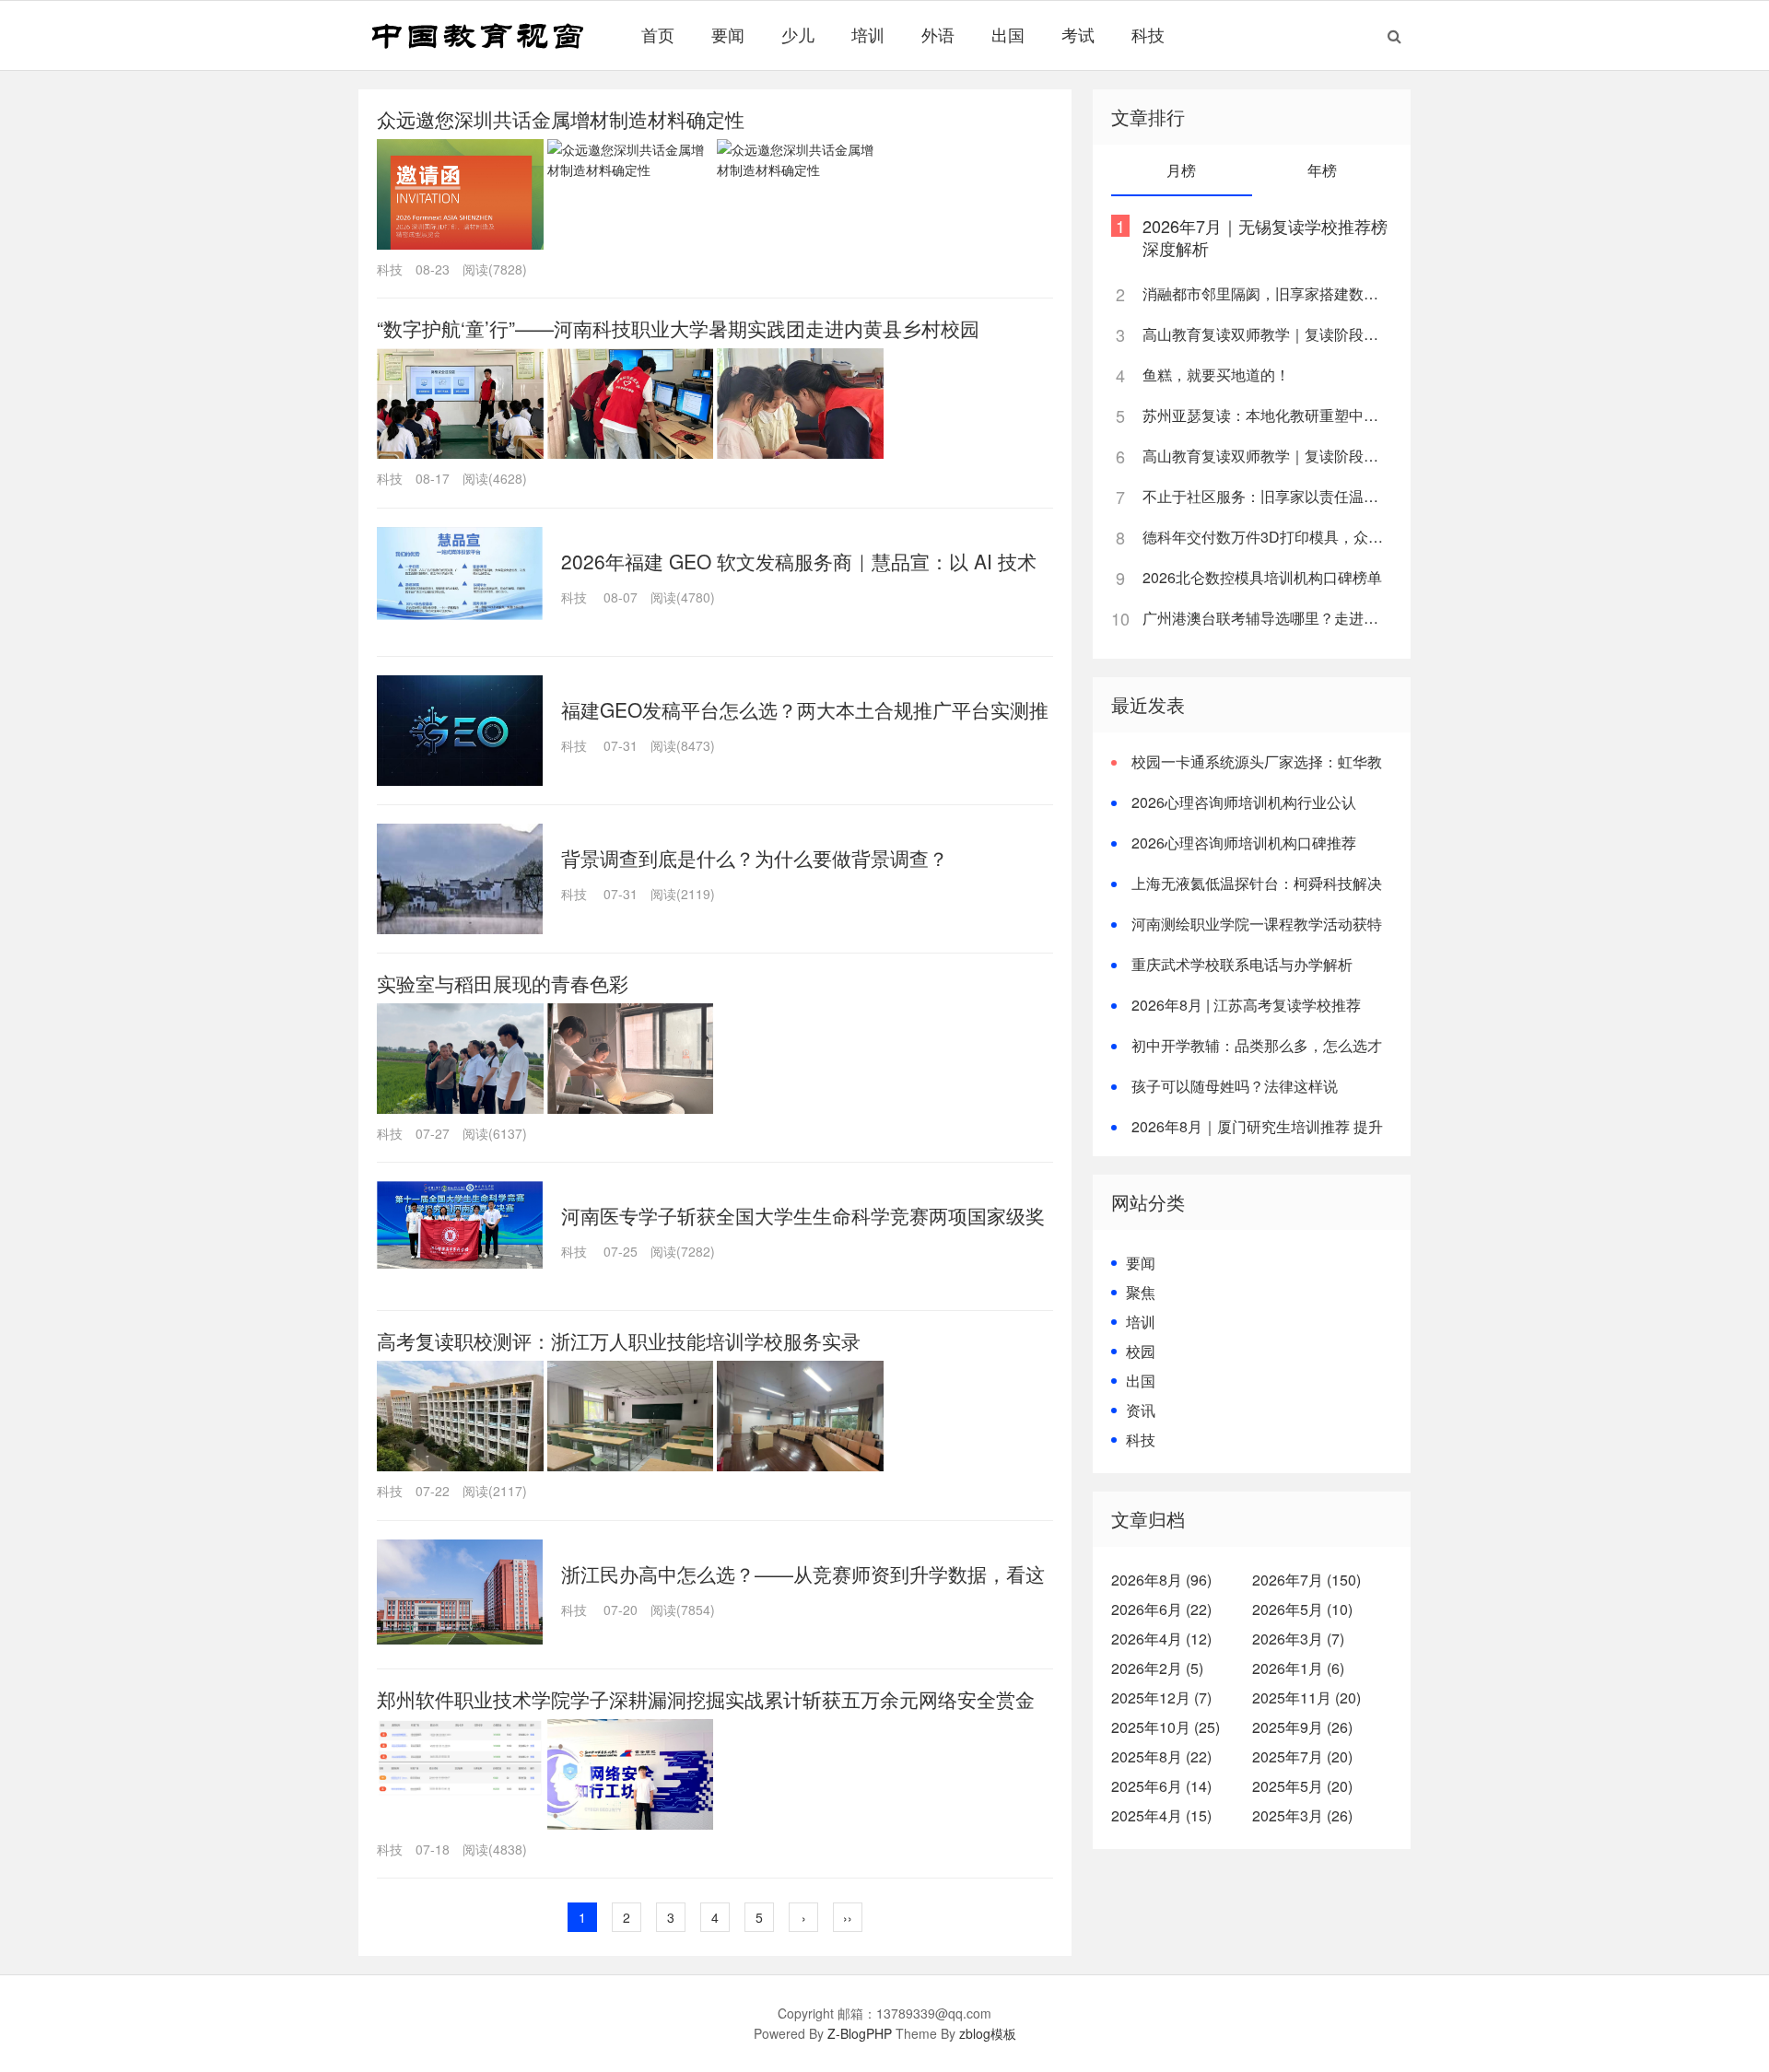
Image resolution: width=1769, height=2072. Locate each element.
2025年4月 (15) (1161, 1815)
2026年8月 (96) (1161, 1580)
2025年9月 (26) (1302, 1727)
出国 (1008, 34)
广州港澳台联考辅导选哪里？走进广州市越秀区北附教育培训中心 (1266, 618)
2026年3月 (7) (1298, 1639)
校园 (1141, 1351)
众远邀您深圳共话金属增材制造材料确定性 (561, 119)
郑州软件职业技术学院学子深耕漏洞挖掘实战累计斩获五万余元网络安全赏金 (706, 1699)
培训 (868, 34)
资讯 (1141, 1410)
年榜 (1322, 170)
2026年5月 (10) (1302, 1609)
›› (848, 1917)
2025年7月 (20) (1302, 1756)
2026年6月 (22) (1161, 1609)
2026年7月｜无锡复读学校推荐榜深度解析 (1265, 237)
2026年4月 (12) (1161, 1639)
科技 (1148, 34)
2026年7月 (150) (1306, 1580)
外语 (938, 34)
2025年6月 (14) (1161, 1786)
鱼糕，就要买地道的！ (1216, 375)
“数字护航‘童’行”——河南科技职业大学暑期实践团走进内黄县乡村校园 (678, 328)
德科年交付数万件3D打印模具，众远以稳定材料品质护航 (1266, 537)
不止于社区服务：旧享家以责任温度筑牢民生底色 (1266, 496)
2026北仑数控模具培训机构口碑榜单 (1262, 577)
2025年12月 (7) (1161, 1697)
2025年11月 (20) (1306, 1697)
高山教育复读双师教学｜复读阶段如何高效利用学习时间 (1266, 334)
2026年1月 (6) (1298, 1668)
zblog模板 (988, 2033)
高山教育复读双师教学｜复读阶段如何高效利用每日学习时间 (1266, 456)
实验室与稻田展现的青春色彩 (503, 983)
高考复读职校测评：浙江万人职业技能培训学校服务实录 (619, 1340)
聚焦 (1141, 1292)
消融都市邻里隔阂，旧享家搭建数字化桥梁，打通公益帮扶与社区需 (1266, 293)
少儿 (798, 34)
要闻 (728, 34)
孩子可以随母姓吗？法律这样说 (1235, 1086)
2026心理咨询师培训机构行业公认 (1244, 802)
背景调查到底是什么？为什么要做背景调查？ (755, 858)
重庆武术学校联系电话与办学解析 (1242, 964)
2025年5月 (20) (1302, 1786)
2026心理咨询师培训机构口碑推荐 (1244, 843)
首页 (658, 34)
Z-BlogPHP (860, 2033)
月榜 (1181, 170)
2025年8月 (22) (1161, 1756)
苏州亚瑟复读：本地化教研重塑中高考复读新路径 (1266, 415)
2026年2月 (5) (1157, 1668)
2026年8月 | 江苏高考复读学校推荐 (1246, 1005)
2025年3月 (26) (1302, 1815)
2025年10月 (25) (1166, 1727)
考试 (1078, 34)
